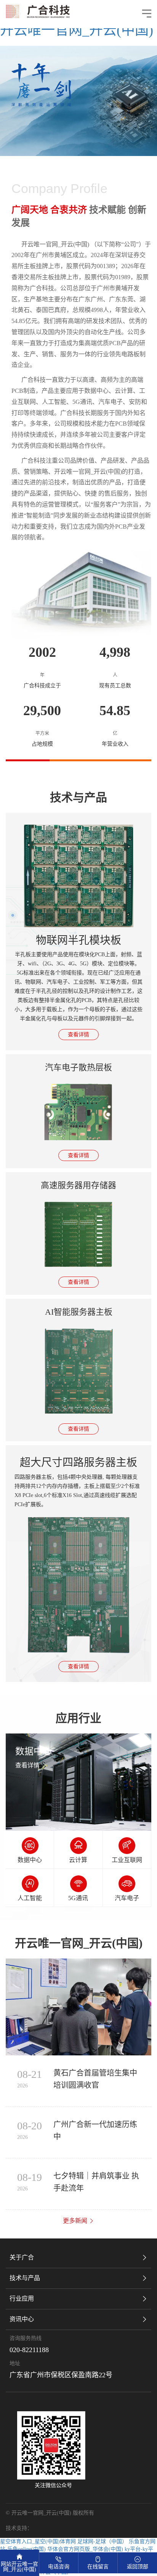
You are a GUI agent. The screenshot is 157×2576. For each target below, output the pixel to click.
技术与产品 (25, 2278)
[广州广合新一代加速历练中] (78, 2007)
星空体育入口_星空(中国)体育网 (38, 2541)
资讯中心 (22, 2319)
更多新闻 (76, 2221)
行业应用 (22, 2299)
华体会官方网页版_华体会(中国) (85, 2549)
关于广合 (22, 2257)
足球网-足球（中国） (102, 2541)
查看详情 (78, 1035)
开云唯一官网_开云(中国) (77, 30)
